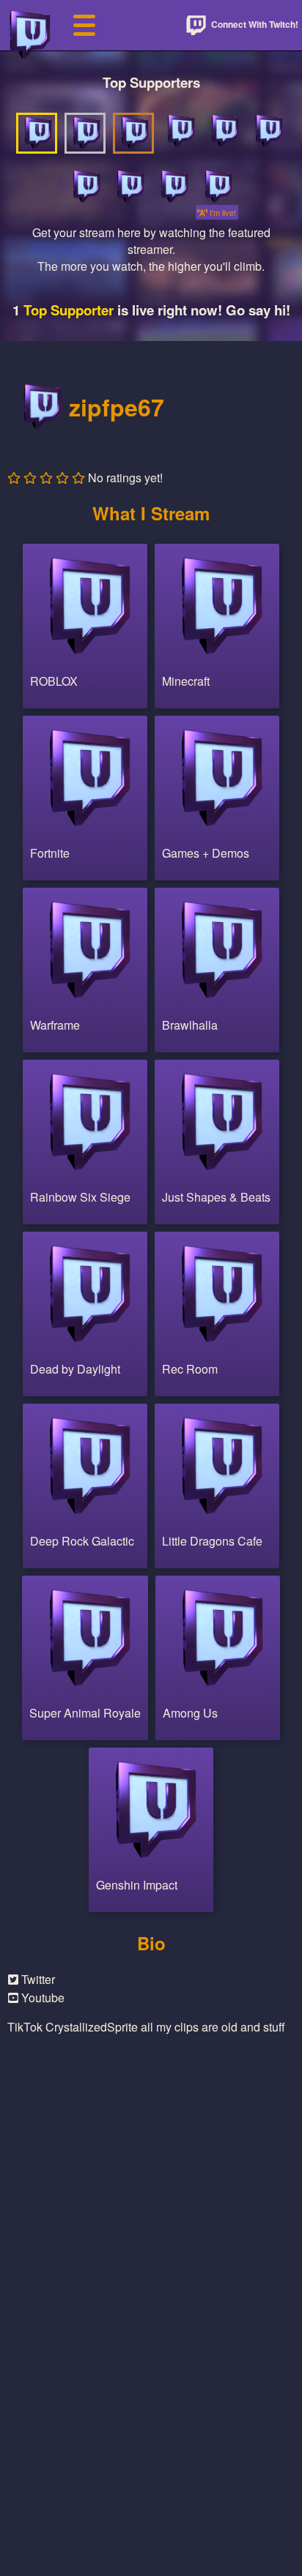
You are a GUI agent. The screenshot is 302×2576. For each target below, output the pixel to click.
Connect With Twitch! (254, 24)
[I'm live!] (217, 187)
